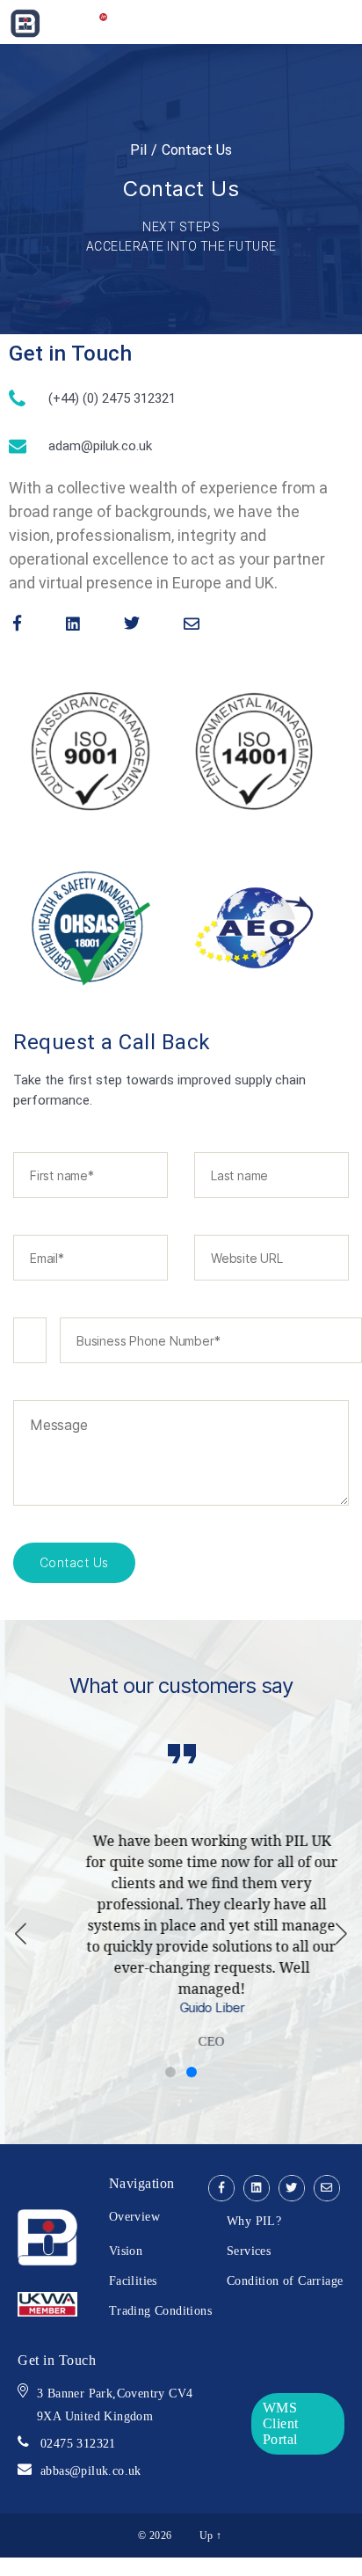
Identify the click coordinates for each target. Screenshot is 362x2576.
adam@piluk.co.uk (100, 446)
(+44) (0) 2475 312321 (112, 398)
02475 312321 (78, 2442)
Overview (134, 2215)
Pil (139, 150)
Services (249, 2249)
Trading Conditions (160, 2309)
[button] (341, 1933)
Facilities (133, 2279)
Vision (126, 2249)
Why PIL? (254, 2219)
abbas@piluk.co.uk (91, 2469)
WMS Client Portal (281, 2422)
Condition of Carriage (285, 2279)
